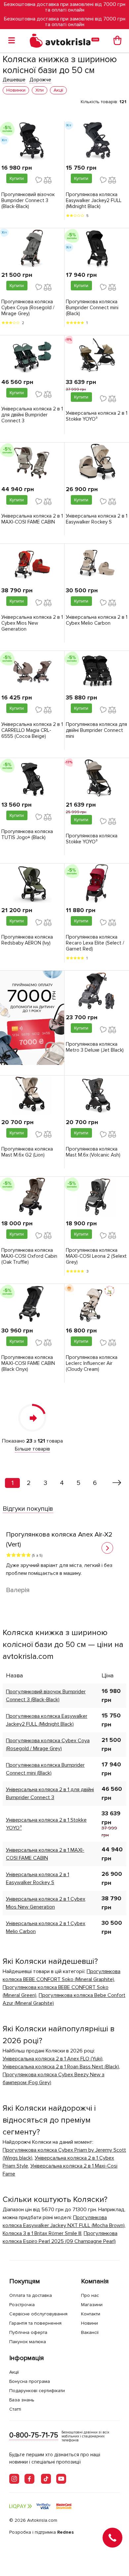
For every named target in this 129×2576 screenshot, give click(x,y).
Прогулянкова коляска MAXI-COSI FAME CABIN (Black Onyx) (28, 1363)
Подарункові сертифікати (37, 2391)
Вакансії (90, 2332)
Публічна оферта (28, 2332)
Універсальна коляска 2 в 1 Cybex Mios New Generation (32, 623)
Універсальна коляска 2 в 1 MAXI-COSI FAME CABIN (32, 519)
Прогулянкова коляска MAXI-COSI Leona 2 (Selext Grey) (96, 1256)
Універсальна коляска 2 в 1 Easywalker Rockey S (97, 519)
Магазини (92, 2305)
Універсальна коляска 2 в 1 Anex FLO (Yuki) (53, 2059)
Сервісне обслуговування (38, 2314)
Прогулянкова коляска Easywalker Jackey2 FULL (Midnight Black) (94, 200)
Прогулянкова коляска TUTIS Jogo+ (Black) (27, 834)
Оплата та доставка (31, 2295)
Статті (15, 2409)
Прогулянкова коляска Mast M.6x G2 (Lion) (27, 1152)
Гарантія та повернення (35, 2323)
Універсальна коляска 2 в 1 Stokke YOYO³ (97, 416)
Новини (89, 2323)
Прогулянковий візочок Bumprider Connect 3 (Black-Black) (28, 200)
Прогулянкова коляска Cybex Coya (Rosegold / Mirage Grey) (28, 308)
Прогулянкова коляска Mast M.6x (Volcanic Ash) (93, 1152)
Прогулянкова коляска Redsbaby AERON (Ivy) (27, 940)
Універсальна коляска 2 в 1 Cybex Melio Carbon (97, 620)
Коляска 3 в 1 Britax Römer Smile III (42, 2233)
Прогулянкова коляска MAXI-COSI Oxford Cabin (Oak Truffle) (29, 1256)
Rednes (65, 2532)
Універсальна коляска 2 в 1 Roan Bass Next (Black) (61, 2067)
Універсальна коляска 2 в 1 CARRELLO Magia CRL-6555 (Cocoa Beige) (32, 730)
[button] (107, 1548)
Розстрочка (22, 2305)
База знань (22, 2400)
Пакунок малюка (28, 2342)
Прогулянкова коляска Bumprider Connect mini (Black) (92, 308)
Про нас (90, 2295)
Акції (14, 2372)
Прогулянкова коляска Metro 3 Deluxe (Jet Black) (95, 1047)
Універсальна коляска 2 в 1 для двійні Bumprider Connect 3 (32, 415)
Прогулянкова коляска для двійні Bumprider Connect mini (96, 730)
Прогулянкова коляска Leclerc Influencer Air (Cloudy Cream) (92, 1363)
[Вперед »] (117, 1483)
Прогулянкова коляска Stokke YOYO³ (92, 839)
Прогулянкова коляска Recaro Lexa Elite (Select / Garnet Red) (95, 943)
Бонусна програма (30, 2381)
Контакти (91, 2314)
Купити (17, 178)
